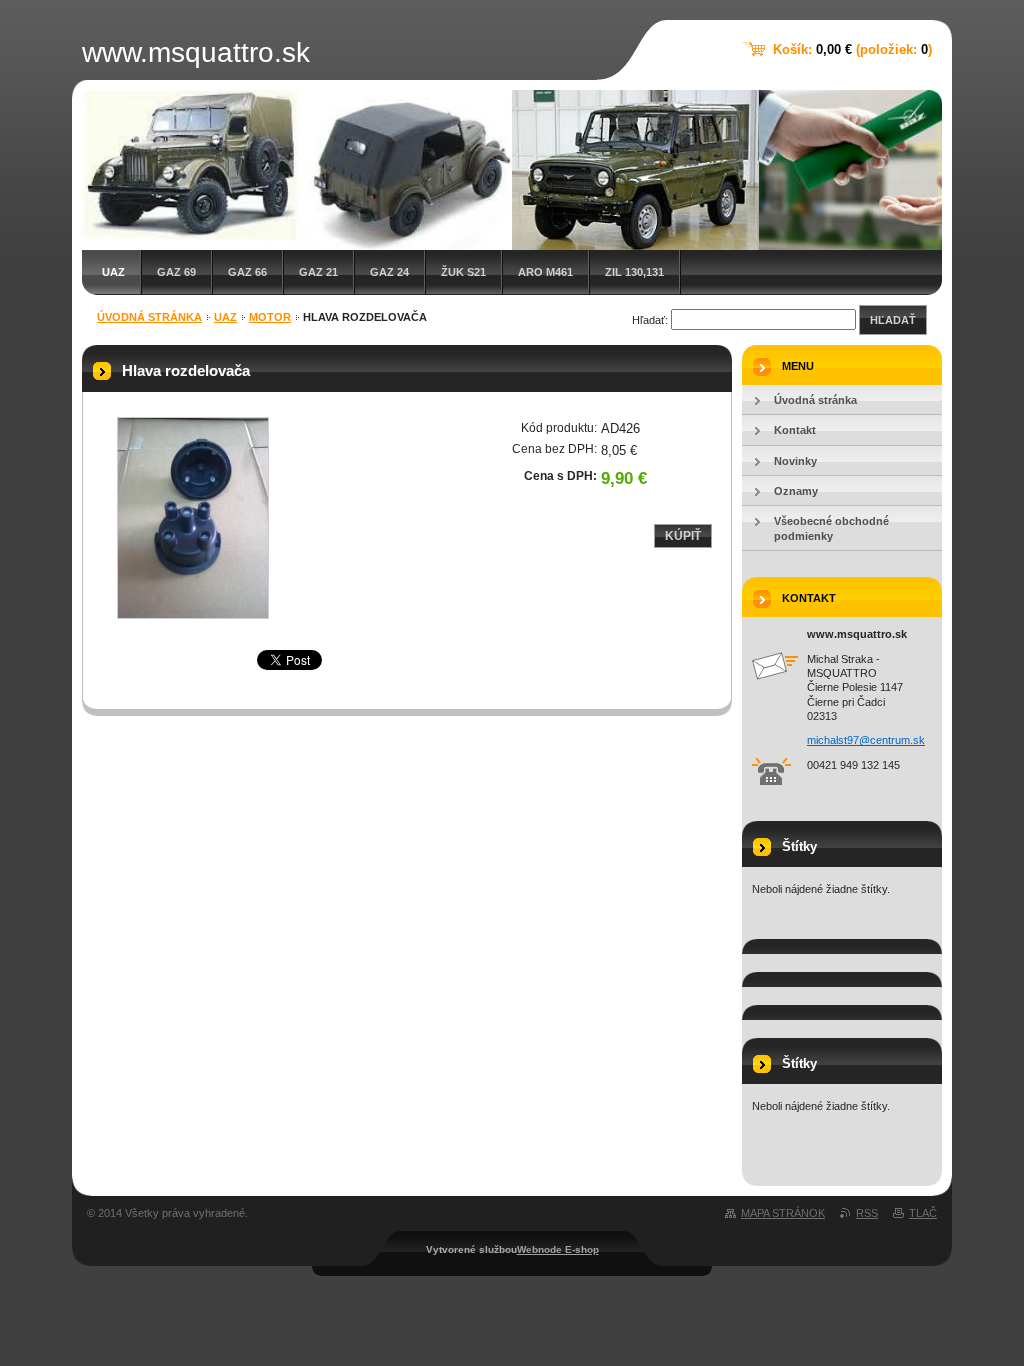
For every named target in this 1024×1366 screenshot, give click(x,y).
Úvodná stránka (149, 317)
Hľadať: (650, 320)
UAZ (113, 272)
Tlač (923, 1213)
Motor (270, 317)
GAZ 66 (247, 272)
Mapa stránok (783, 1213)
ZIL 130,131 (634, 272)
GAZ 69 (176, 272)
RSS (867, 1213)
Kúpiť (683, 536)
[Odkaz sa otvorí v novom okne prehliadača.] (193, 518)
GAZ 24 (389, 272)
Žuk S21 (463, 272)
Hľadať (893, 320)
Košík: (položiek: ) (852, 49)
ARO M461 (545, 272)
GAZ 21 (318, 272)
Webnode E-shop (558, 1249)
